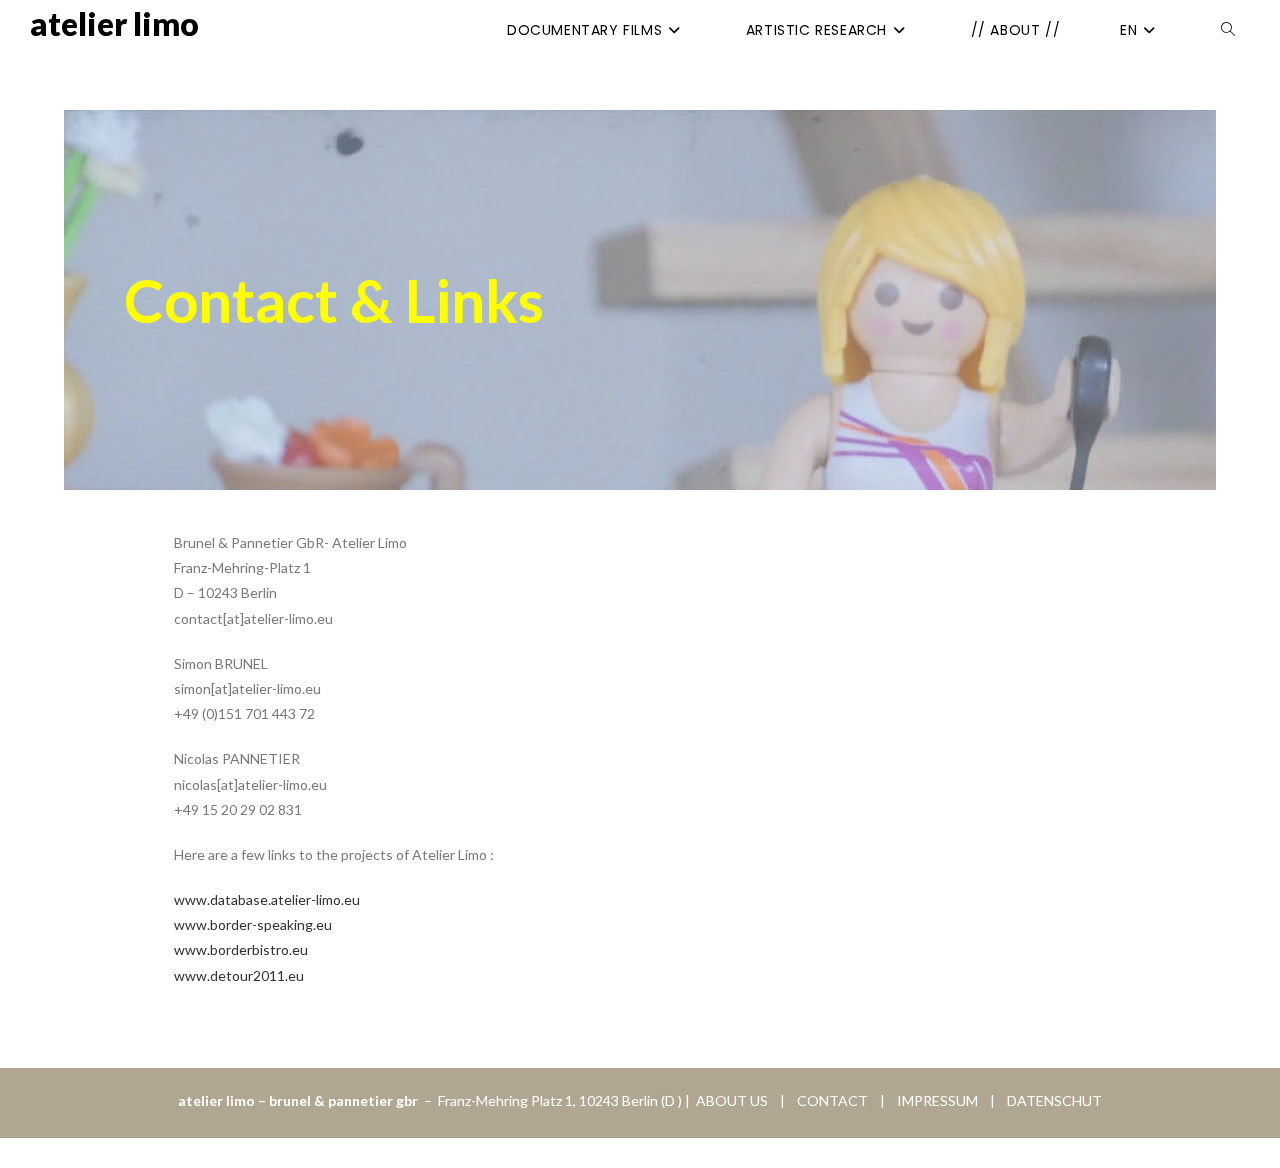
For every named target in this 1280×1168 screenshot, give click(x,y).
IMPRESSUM (933, 1100)
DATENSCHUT (1054, 1100)
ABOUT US (730, 1100)
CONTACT (834, 1100)
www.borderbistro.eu (241, 949)
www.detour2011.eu (239, 975)
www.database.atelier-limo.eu (267, 899)
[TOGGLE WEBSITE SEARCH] (1228, 30)
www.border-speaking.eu (253, 924)
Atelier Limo (114, 23)
